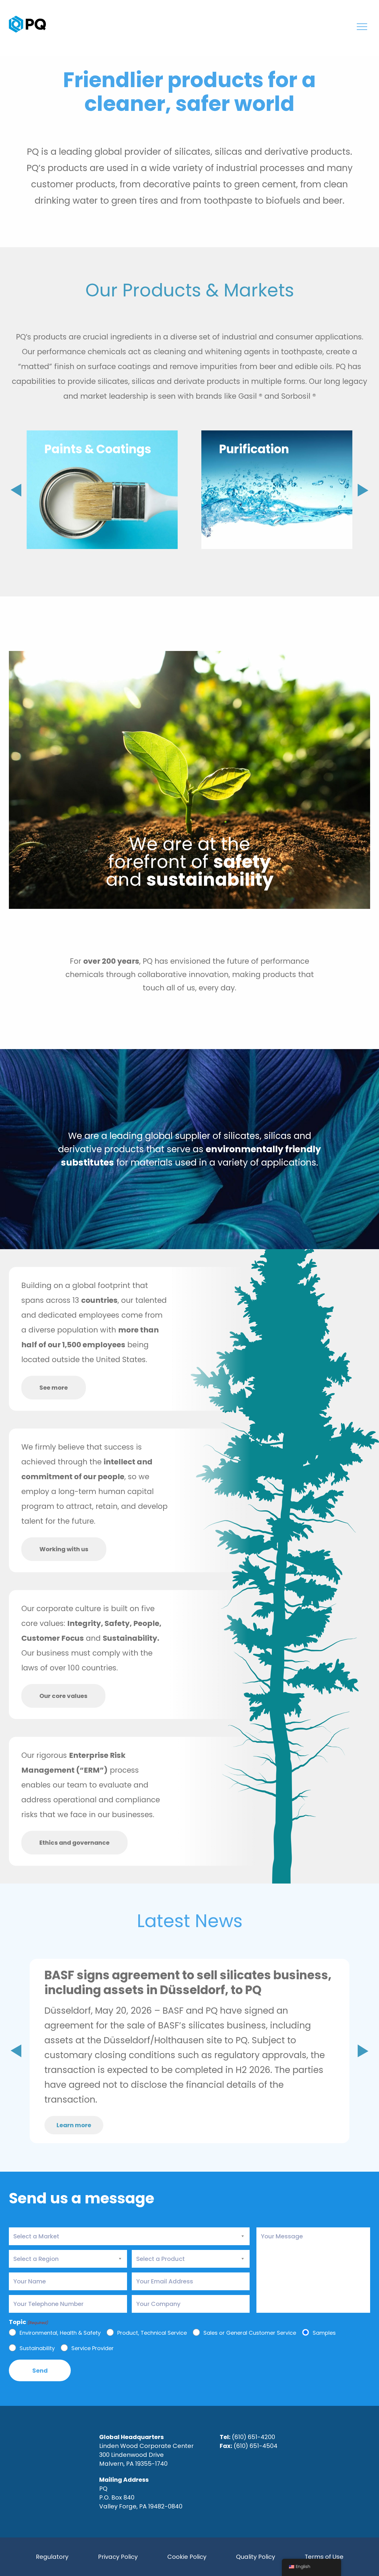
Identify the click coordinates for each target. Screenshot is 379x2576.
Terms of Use (324, 2557)
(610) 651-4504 (256, 2446)
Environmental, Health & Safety (60, 2333)
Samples (324, 2333)
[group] (102, 490)
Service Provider (93, 2348)
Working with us (64, 1549)
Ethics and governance (74, 1843)
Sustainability (37, 2348)
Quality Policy (256, 2557)
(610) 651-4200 (253, 2437)
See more (54, 1388)
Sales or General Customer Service (250, 2333)
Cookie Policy (187, 2557)
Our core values (63, 1696)
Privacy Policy (118, 2557)
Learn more (74, 2125)
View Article (309, 2099)
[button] (363, 490)
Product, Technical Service (152, 2333)
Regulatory (52, 2557)
